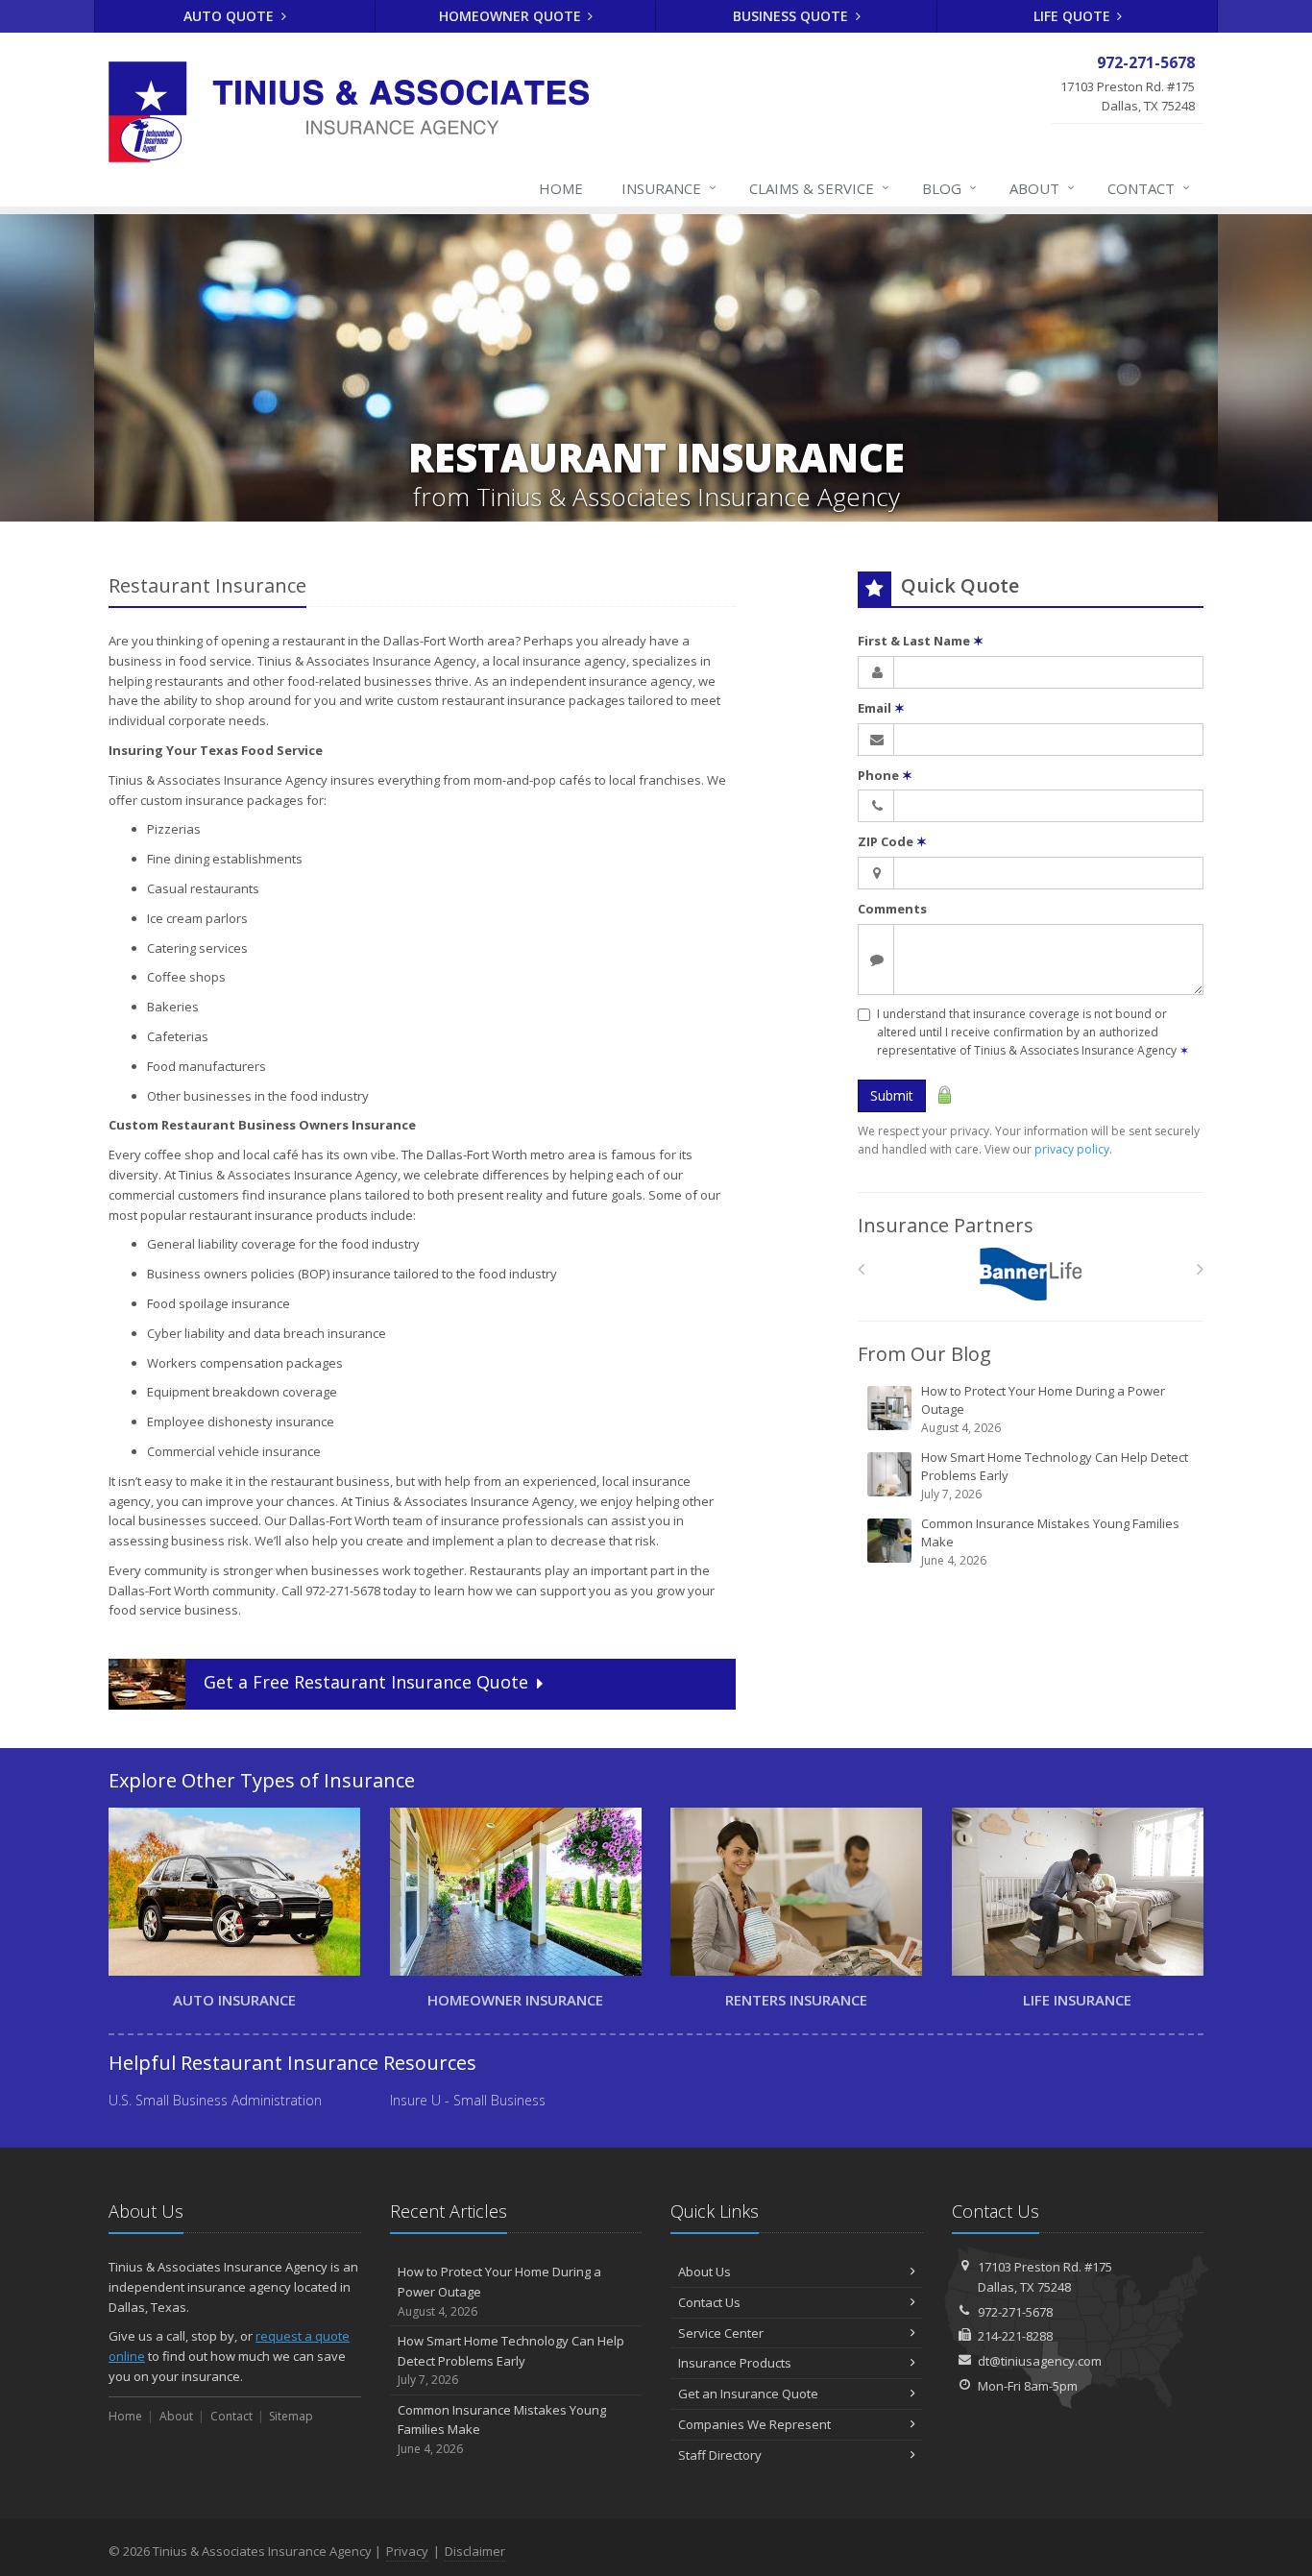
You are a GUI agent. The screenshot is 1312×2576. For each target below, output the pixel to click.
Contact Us (709, 2302)
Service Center (721, 2333)
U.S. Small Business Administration (215, 2100)
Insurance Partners (946, 1225)
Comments (892, 909)
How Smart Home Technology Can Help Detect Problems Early (1055, 1475)
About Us (705, 2272)
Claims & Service (819, 188)
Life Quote (1074, 16)
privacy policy (1072, 1149)
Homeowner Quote (512, 16)
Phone (885, 775)
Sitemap (291, 2416)
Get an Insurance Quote (748, 2394)
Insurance (669, 188)
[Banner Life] (1031, 1274)
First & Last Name (921, 641)
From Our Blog (924, 1354)
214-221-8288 (1015, 2336)
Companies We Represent (754, 2424)
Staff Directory (720, 2455)
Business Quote (792, 16)
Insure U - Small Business (468, 2100)
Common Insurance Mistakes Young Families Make (1050, 1542)
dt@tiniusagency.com (1040, 2361)
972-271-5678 (1015, 2312)
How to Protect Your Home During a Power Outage (1043, 1409)
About (1042, 188)
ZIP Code (892, 841)
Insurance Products (735, 2363)
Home (561, 188)
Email (881, 708)
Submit (892, 1095)
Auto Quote (231, 16)
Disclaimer (475, 2551)
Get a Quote (366, 1683)
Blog (949, 188)
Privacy (407, 2551)
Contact (1149, 188)
